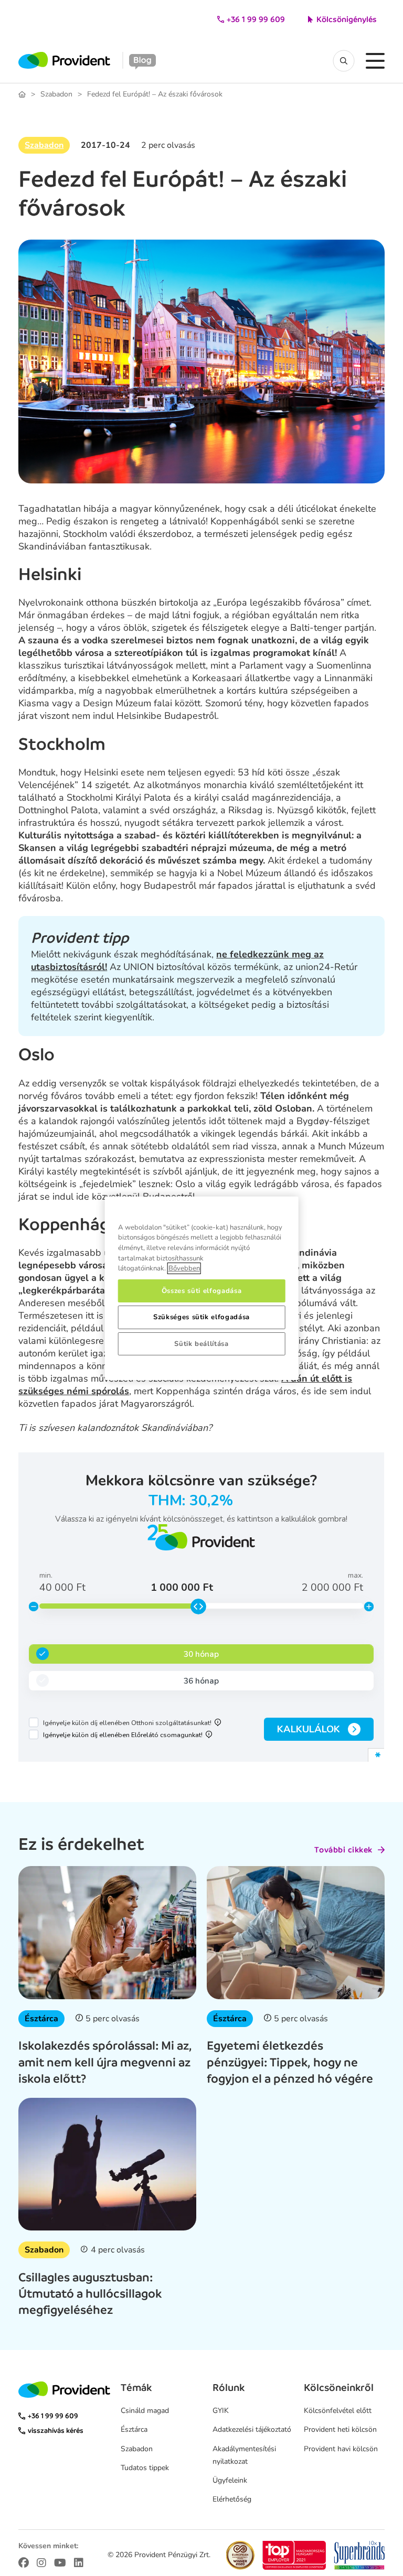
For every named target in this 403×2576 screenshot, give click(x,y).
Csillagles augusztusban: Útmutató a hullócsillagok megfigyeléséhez (90, 2293)
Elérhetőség (232, 2499)
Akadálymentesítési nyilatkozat (244, 2455)
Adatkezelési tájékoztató (252, 2429)
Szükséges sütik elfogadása (201, 1317)
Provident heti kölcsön (340, 2429)
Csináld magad (145, 2411)
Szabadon (56, 94)
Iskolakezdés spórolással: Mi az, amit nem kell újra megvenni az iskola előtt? (105, 2062)
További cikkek (343, 1850)
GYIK (221, 2411)
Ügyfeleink (230, 2480)
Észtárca (41, 2019)
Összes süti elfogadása (201, 1291)
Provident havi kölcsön (341, 2449)
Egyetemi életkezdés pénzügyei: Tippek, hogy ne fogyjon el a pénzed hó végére (290, 2062)
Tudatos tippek (145, 2468)
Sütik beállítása (201, 1344)
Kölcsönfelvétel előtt (338, 2411)
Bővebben (184, 1268)
